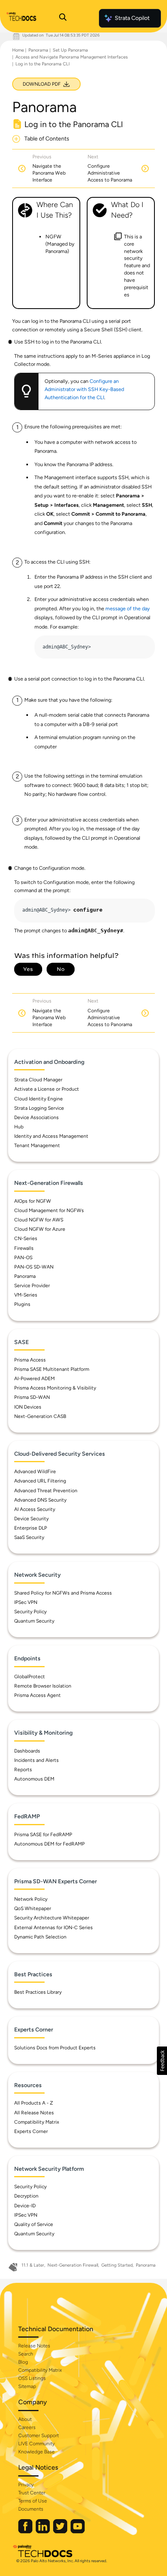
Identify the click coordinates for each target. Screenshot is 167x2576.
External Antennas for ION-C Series (54, 1928)
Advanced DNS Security (40, 1500)
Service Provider (32, 1286)
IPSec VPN (26, 1602)
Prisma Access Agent (37, 1695)
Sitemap (27, 2386)
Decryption (26, 2196)
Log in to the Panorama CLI (43, 64)
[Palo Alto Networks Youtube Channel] (78, 2532)
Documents (31, 2509)
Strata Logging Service (39, 1108)
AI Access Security (35, 1509)
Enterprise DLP (31, 1528)
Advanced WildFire (35, 1472)
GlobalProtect (30, 1677)
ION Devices (28, 1407)
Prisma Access (30, 1360)
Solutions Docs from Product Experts (55, 2048)
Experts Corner (31, 2131)
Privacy (26, 2485)
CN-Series (26, 1238)
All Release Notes (34, 2113)
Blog (23, 2362)
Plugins (22, 1304)
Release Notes (34, 2346)
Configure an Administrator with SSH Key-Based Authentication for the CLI (84, 389)
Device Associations (36, 1117)
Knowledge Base (36, 2452)
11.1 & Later (33, 2265)
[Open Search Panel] (63, 18)
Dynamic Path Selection (40, 1937)
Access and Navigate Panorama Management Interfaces (72, 57)
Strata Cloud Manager (38, 1080)
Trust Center (32, 2493)
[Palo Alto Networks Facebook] (26, 2532)
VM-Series (26, 1295)
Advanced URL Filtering (40, 1481)
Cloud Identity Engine (39, 1099)
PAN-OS (23, 1258)
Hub (19, 1127)
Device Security (31, 1519)
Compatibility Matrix (37, 2122)
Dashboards (27, 1751)
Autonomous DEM (34, 1779)
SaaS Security (29, 1537)
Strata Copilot (132, 18)
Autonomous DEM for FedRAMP (49, 1844)
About (25, 2419)
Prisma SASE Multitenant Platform (52, 1369)
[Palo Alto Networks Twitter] (61, 2532)
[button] (162, 2061)
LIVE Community (36, 2444)
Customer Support (39, 2436)
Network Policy (31, 1899)
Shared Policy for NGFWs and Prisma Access (63, 1593)
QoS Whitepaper (33, 1908)
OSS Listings (32, 2378)
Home (18, 50)
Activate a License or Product (47, 1089)
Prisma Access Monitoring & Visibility (55, 1388)
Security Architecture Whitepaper (52, 1918)
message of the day (128, 608)
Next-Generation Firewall (73, 2265)
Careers (27, 2427)
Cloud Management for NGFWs (49, 1210)
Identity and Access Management (51, 1136)
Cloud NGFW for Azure (40, 1229)
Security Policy (30, 1612)
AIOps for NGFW (33, 1201)
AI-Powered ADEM (34, 1379)
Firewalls (24, 1248)
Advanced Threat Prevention (46, 1491)
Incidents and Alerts (36, 1760)
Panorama (38, 50)
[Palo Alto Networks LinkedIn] (43, 2532)
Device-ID (25, 2206)
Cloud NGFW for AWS (39, 1220)
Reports (23, 1770)
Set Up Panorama (70, 50)
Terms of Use (33, 2501)
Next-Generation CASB (40, 1416)
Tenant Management (37, 1145)
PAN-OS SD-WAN (34, 1267)
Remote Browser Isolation (43, 1686)
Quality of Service (34, 2224)
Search (26, 2354)
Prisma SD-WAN (32, 1397)
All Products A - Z (34, 2103)
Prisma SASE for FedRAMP (43, 1835)
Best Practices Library (38, 1992)
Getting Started (117, 2265)
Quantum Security (34, 1621)
